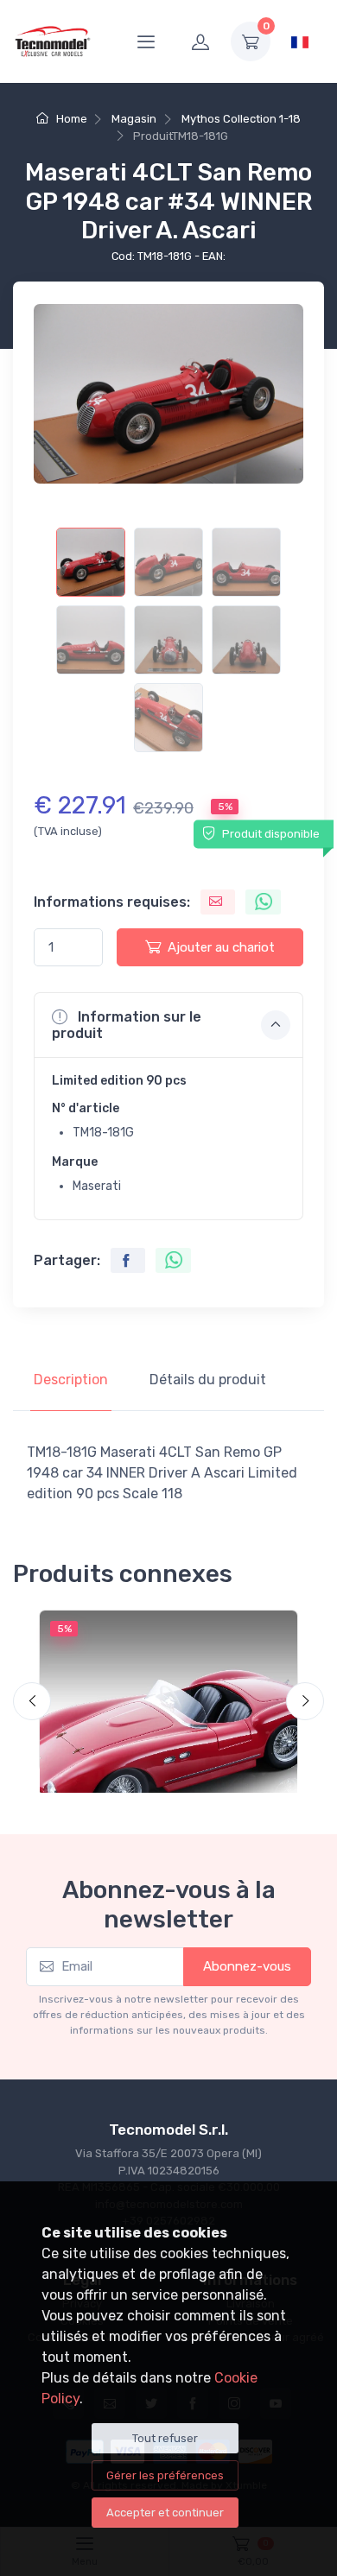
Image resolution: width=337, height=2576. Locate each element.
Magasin (134, 119)
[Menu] (146, 41)
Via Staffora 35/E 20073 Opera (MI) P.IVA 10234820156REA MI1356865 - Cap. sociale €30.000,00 (169, 2170)
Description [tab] (71, 1380)
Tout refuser (165, 2438)
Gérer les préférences (165, 2475)
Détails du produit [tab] (208, 1380)
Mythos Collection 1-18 (241, 119)
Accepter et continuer (165, 2513)
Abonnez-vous (247, 1966)
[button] (168, 1025)
